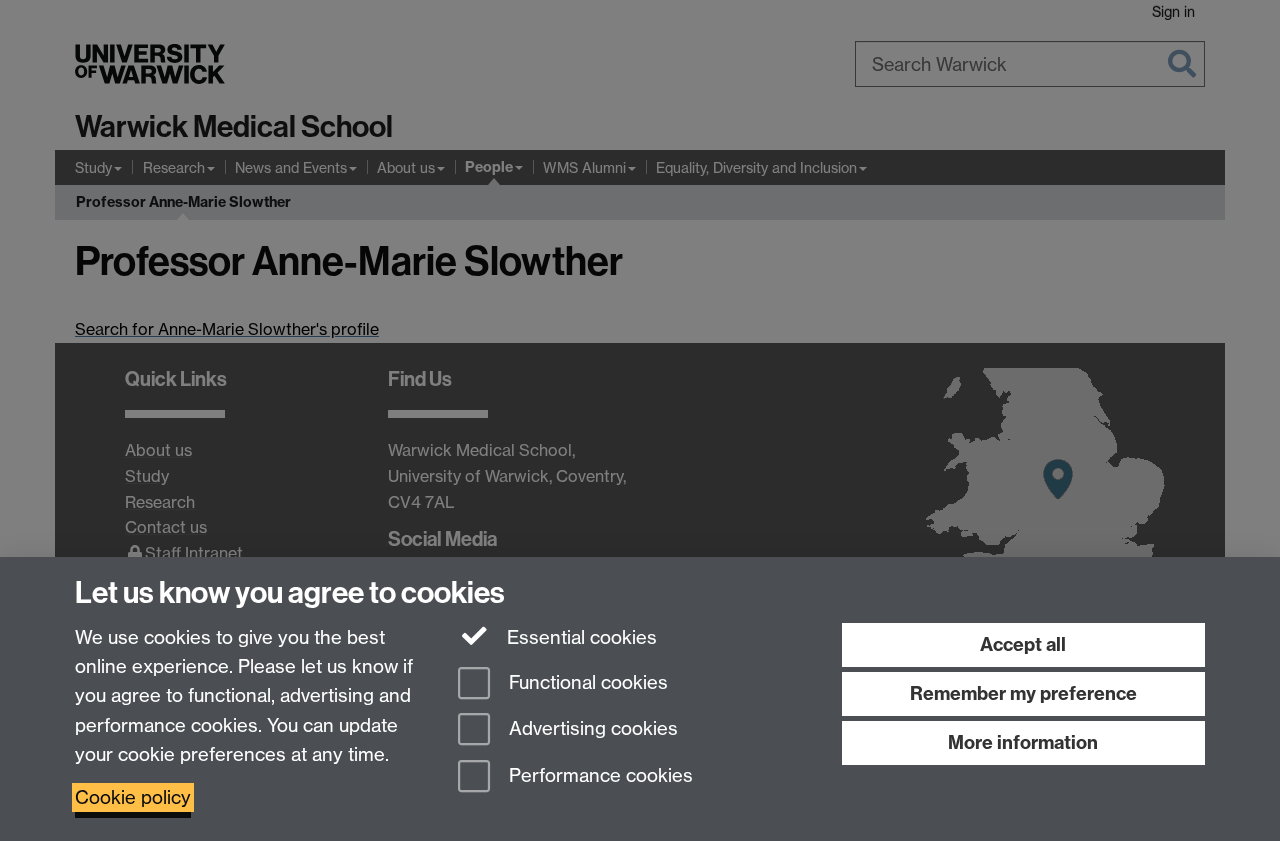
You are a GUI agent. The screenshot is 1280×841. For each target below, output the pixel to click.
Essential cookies (579, 637)
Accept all (1023, 644)
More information (1023, 742)
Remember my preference (1023, 693)
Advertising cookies (591, 729)
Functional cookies (586, 682)
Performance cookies (598, 776)
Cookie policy (133, 797)
